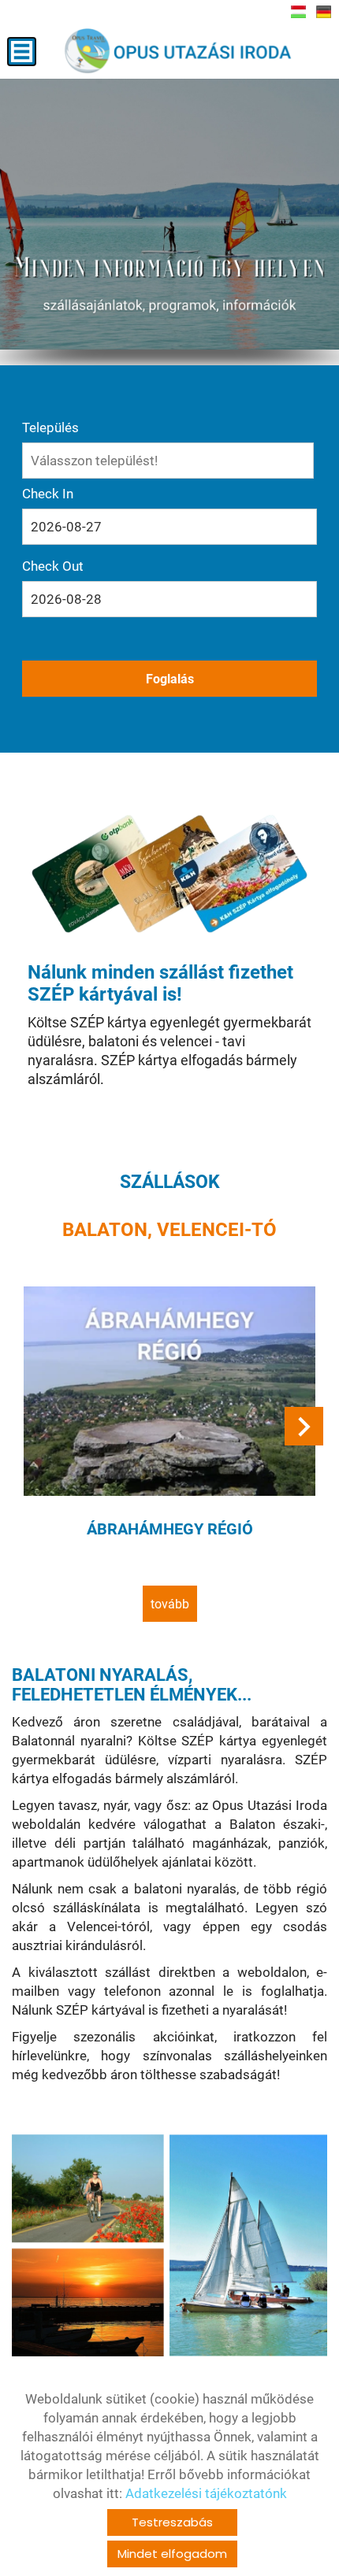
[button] (304, 1426)
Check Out (53, 566)
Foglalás (170, 679)
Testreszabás (172, 2522)
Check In (48, 494)
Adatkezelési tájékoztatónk (206, 2493)
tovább (170, 1604)
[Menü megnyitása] (22, 52)
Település (50, 427)
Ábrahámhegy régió (170, 1529)
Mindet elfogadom (172, 2554)
